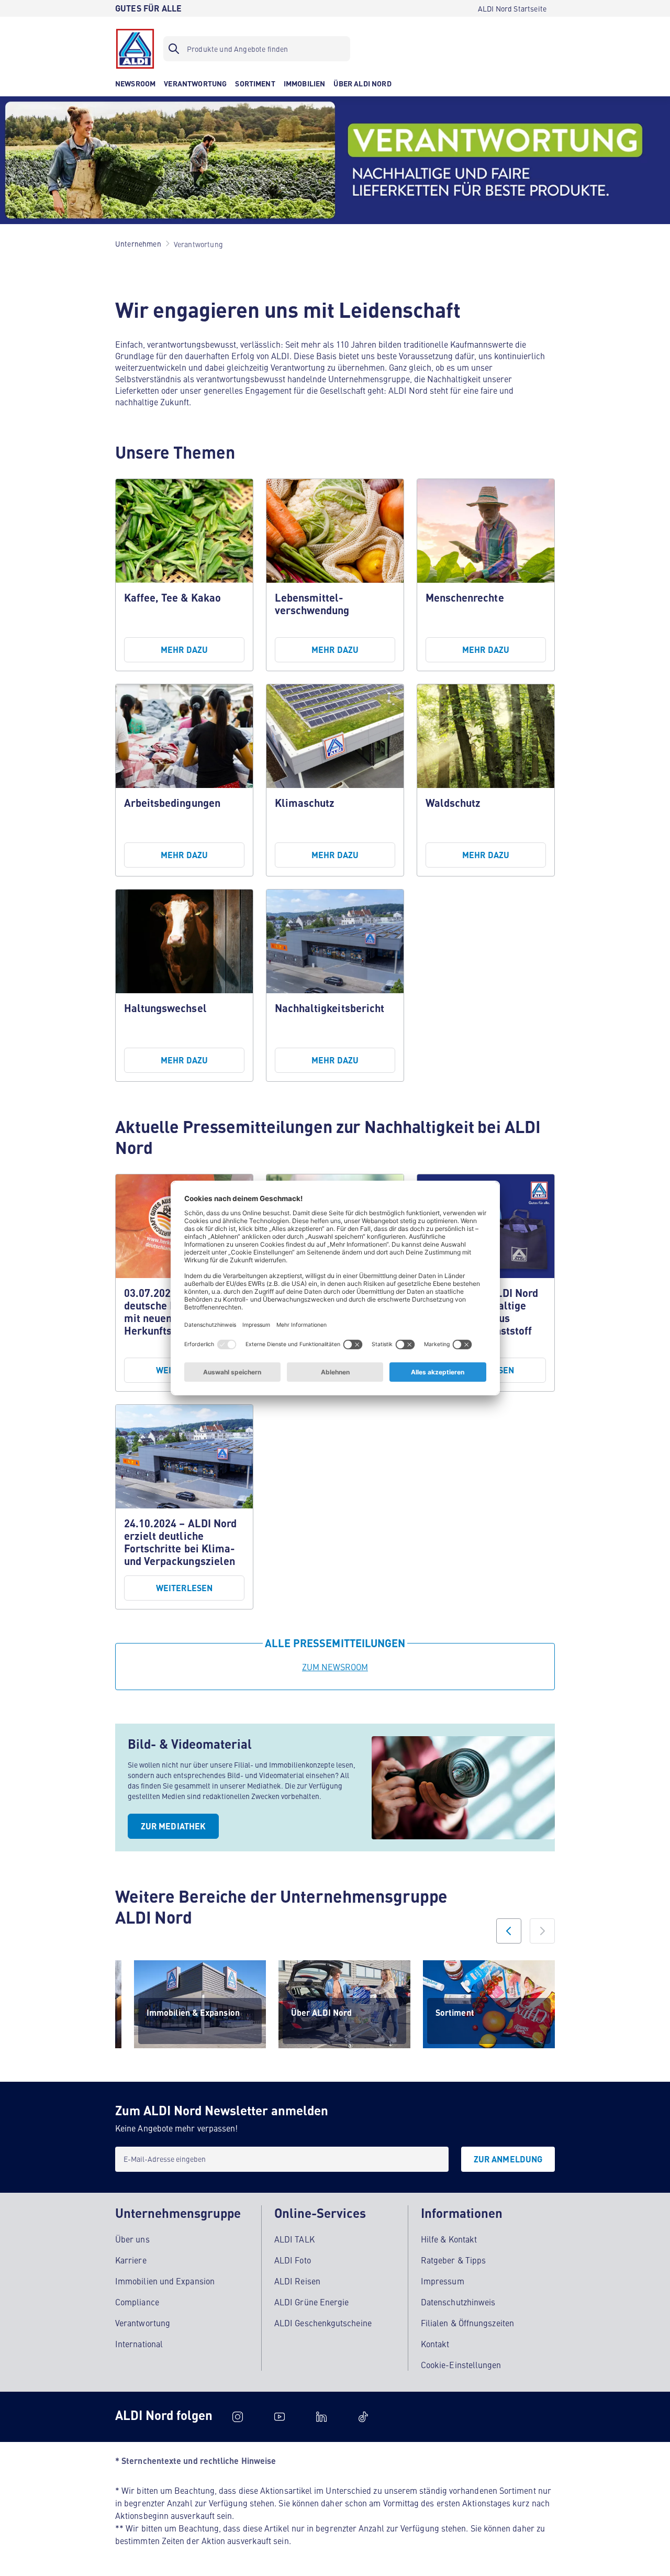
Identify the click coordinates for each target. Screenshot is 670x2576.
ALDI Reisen (297, 2281)
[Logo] (135, 49)
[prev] (509, 1931)
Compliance (137, 2302)
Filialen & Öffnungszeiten (467, 2323)
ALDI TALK (294, 2239)
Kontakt (435, 2344)
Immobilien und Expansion (165, 2281)
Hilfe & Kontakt (449, 2239)
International (139, 2344)
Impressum (443, 2281)
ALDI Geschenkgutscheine (323, 2323)
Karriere (131, 2260)
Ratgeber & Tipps (453, 2260)
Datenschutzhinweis (458, 2302)
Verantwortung (143, 2323)
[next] (542, 1931)
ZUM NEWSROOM (335, 1667)
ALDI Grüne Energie (311, 2302)
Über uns (132, 2239)
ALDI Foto (293, 2260)
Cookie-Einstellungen (461, 2364)
